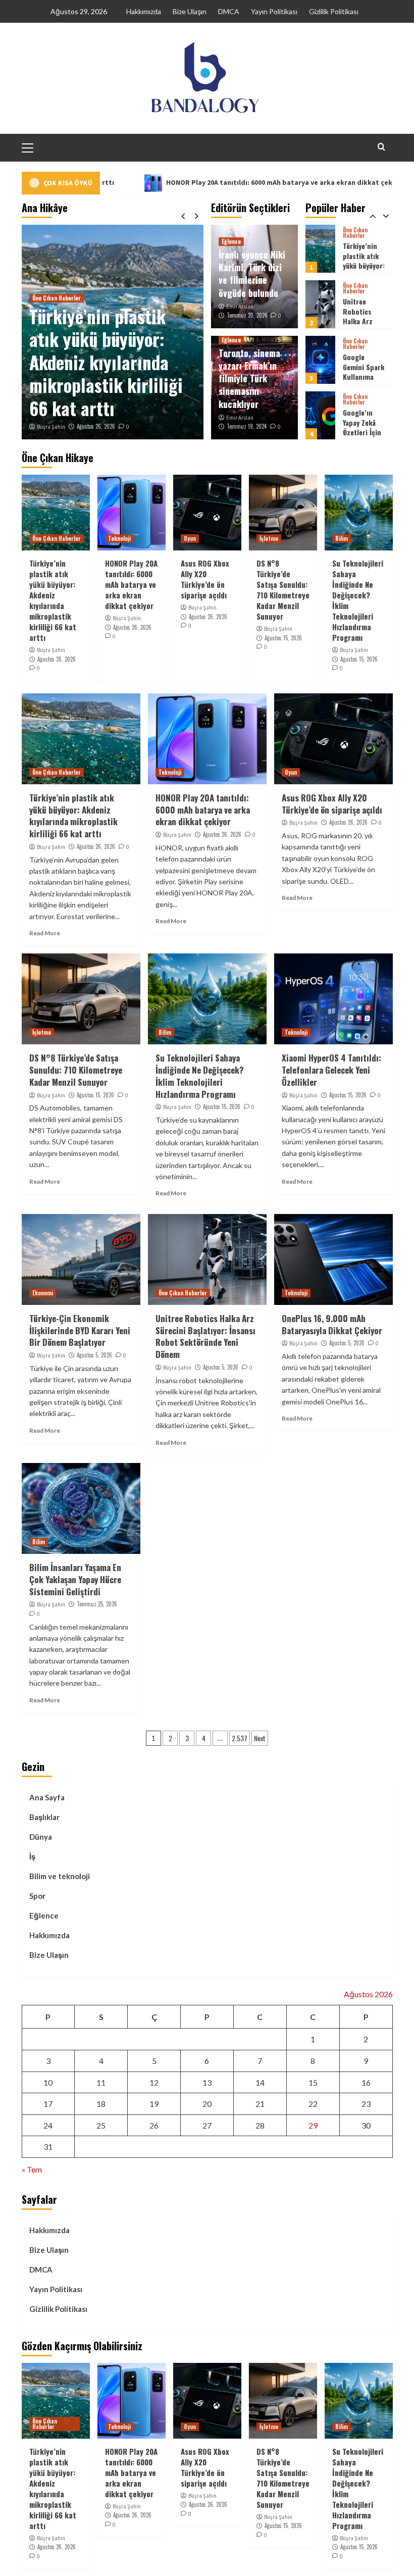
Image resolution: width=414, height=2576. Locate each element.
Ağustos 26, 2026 (96, 426)
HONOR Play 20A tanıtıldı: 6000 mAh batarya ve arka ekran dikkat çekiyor (212, 182)
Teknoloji (119, 538)
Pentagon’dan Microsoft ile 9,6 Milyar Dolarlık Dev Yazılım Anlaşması (365, 437)
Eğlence (231, 241)
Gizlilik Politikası (334, 11)
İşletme (269, 538)
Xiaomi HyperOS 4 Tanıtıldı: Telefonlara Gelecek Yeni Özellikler (331, 1070)
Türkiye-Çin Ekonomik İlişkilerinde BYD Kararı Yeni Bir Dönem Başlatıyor (80, 1330)
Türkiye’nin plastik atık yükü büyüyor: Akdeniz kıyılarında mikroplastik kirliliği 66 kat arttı (106, 362)
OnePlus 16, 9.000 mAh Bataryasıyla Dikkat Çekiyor (332, 1324)
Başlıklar (44, 1817)
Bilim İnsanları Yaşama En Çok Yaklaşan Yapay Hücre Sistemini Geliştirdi (75, 1579)
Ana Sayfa (47, 1797)
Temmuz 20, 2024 (247, 315)
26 (154, 2125)
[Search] (381, 147)
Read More (45, 933)
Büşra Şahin (51, 427)
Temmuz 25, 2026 (97, 1604)
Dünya (41, 1837)
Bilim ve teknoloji (60, 1876)
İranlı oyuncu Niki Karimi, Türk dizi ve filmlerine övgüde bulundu (252, 274)
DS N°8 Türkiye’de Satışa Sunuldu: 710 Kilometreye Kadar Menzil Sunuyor (283, 590)
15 (313, 2082)
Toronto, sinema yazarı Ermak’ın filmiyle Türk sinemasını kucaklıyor (249, 378)
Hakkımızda (144, 11)
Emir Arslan (240, 307)
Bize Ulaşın (190, 11)
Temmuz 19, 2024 (247, 426)
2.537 (240, 1738)
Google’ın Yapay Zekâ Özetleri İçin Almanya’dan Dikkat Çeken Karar (363, 382)
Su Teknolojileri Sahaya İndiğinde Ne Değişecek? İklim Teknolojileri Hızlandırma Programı (358, 600)
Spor (37, 1896)
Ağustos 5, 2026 (94, 1355)
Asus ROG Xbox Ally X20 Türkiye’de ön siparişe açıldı (205, 579)
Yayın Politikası (274, 11)
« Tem (32, 2169)
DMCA (229, 11)
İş (32, 1856)
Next (260, 1738)
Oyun (190, 538)
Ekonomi (43, 1293)
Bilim (342, 538)
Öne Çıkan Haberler (57, 298)
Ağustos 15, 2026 (283, 638)
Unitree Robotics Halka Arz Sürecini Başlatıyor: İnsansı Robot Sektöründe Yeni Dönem (205, 1336)
